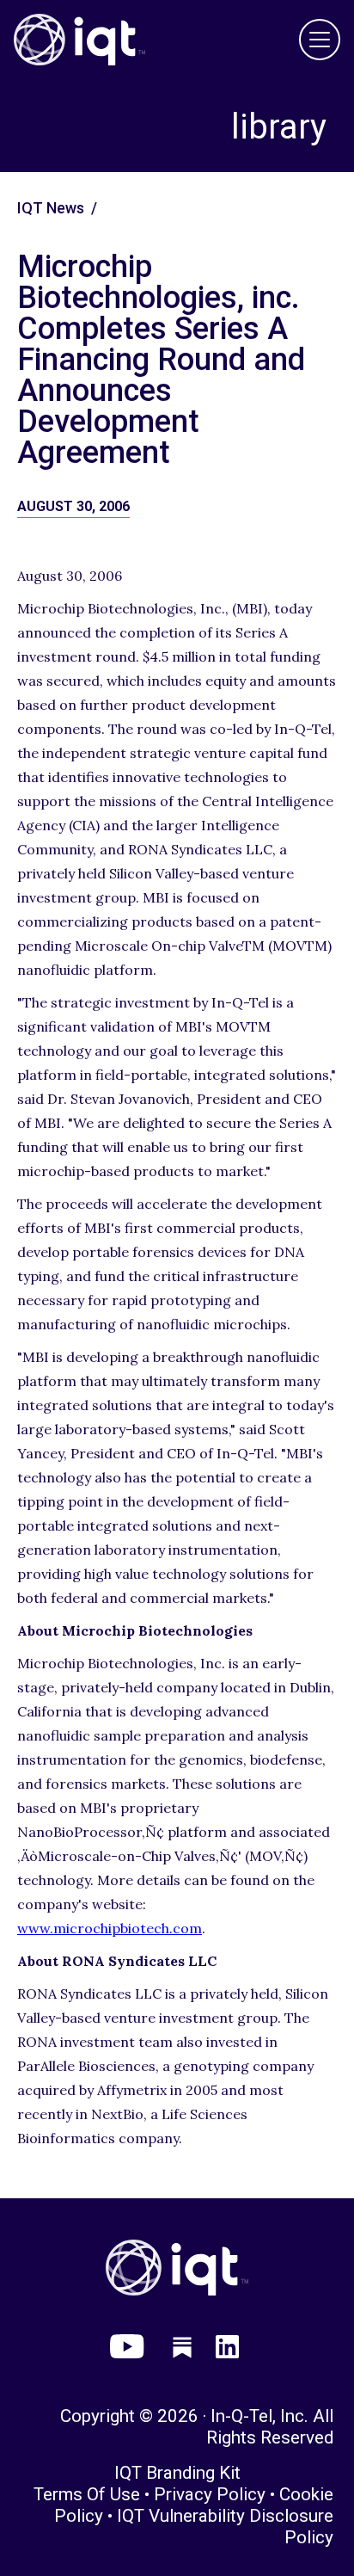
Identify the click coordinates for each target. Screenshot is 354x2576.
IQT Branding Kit (177, 2473)
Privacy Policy (210, 2494)
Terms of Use (87, 2494)
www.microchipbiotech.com (110, 1928)
